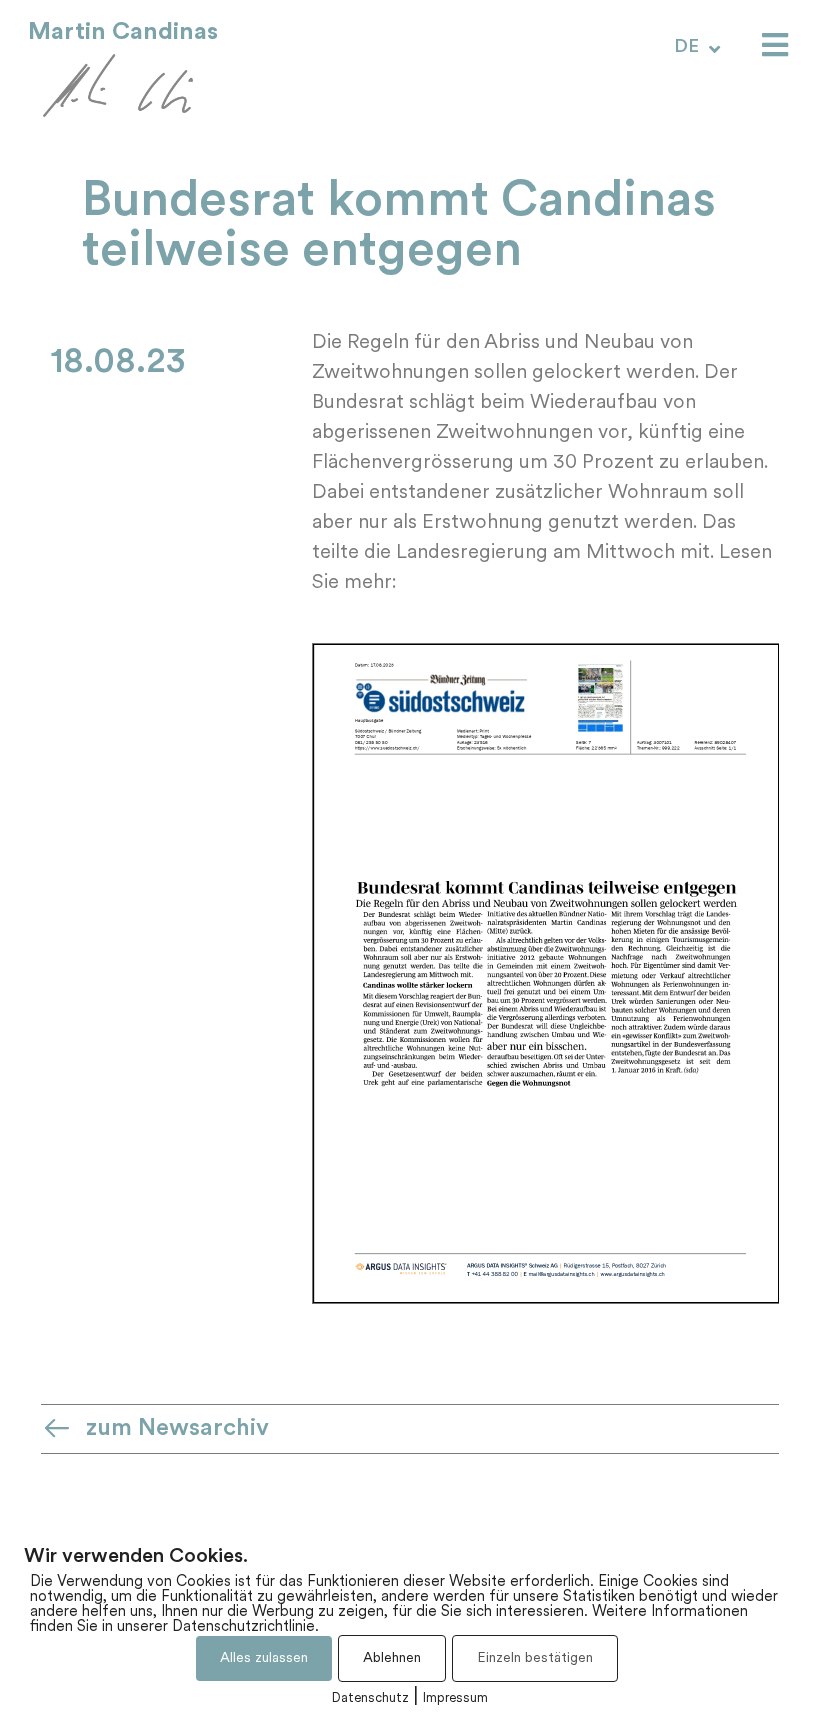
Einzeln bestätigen (535, 1658)
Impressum (455, 1698)
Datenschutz (370, 1698)
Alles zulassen (264, 1658)
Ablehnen (392, 1658)
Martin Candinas (123, 32)
